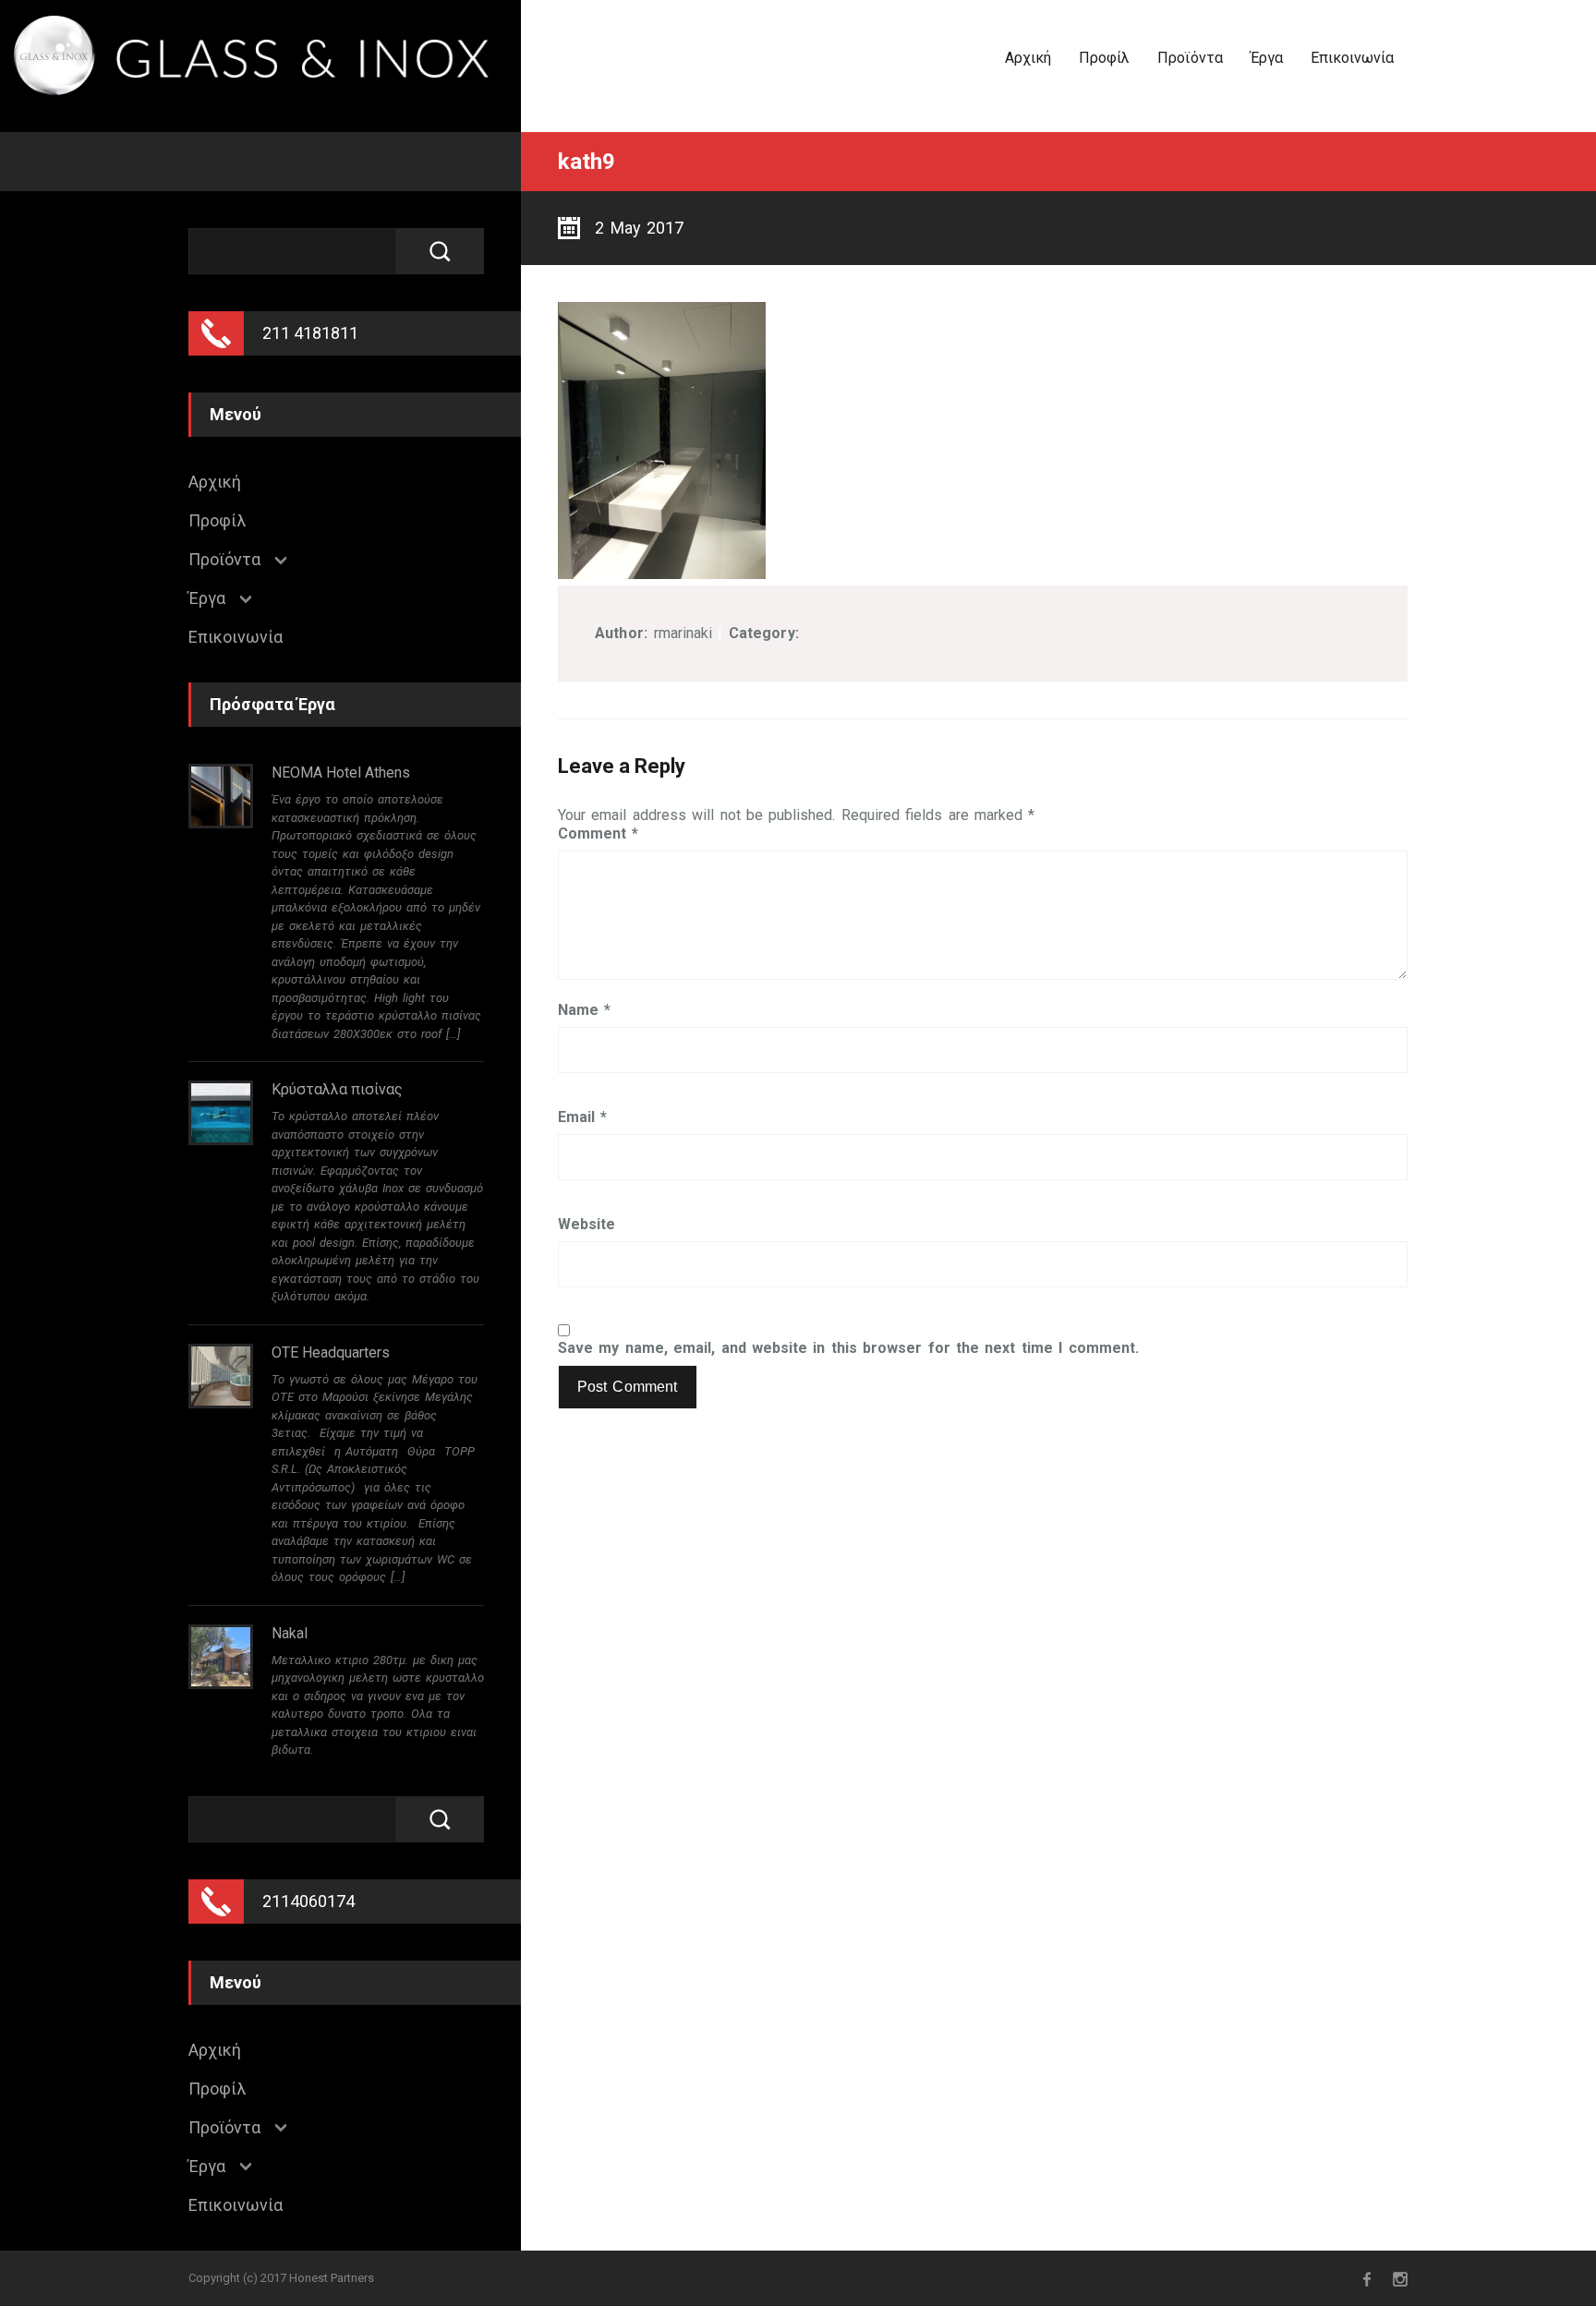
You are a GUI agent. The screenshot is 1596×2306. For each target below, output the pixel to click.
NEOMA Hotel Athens (341, 773)
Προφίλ (1104, 58)
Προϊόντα (1190, 58)
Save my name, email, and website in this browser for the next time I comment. (848, 1348)
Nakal (290, 1633)
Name (584, 1010)
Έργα (1267, 58)
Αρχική (1028, 58)
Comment (598, 834)
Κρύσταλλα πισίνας (337, 1089)
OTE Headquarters (331, 1352)
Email (582, 1117)
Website (586, 1225)
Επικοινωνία (1352, 58)
